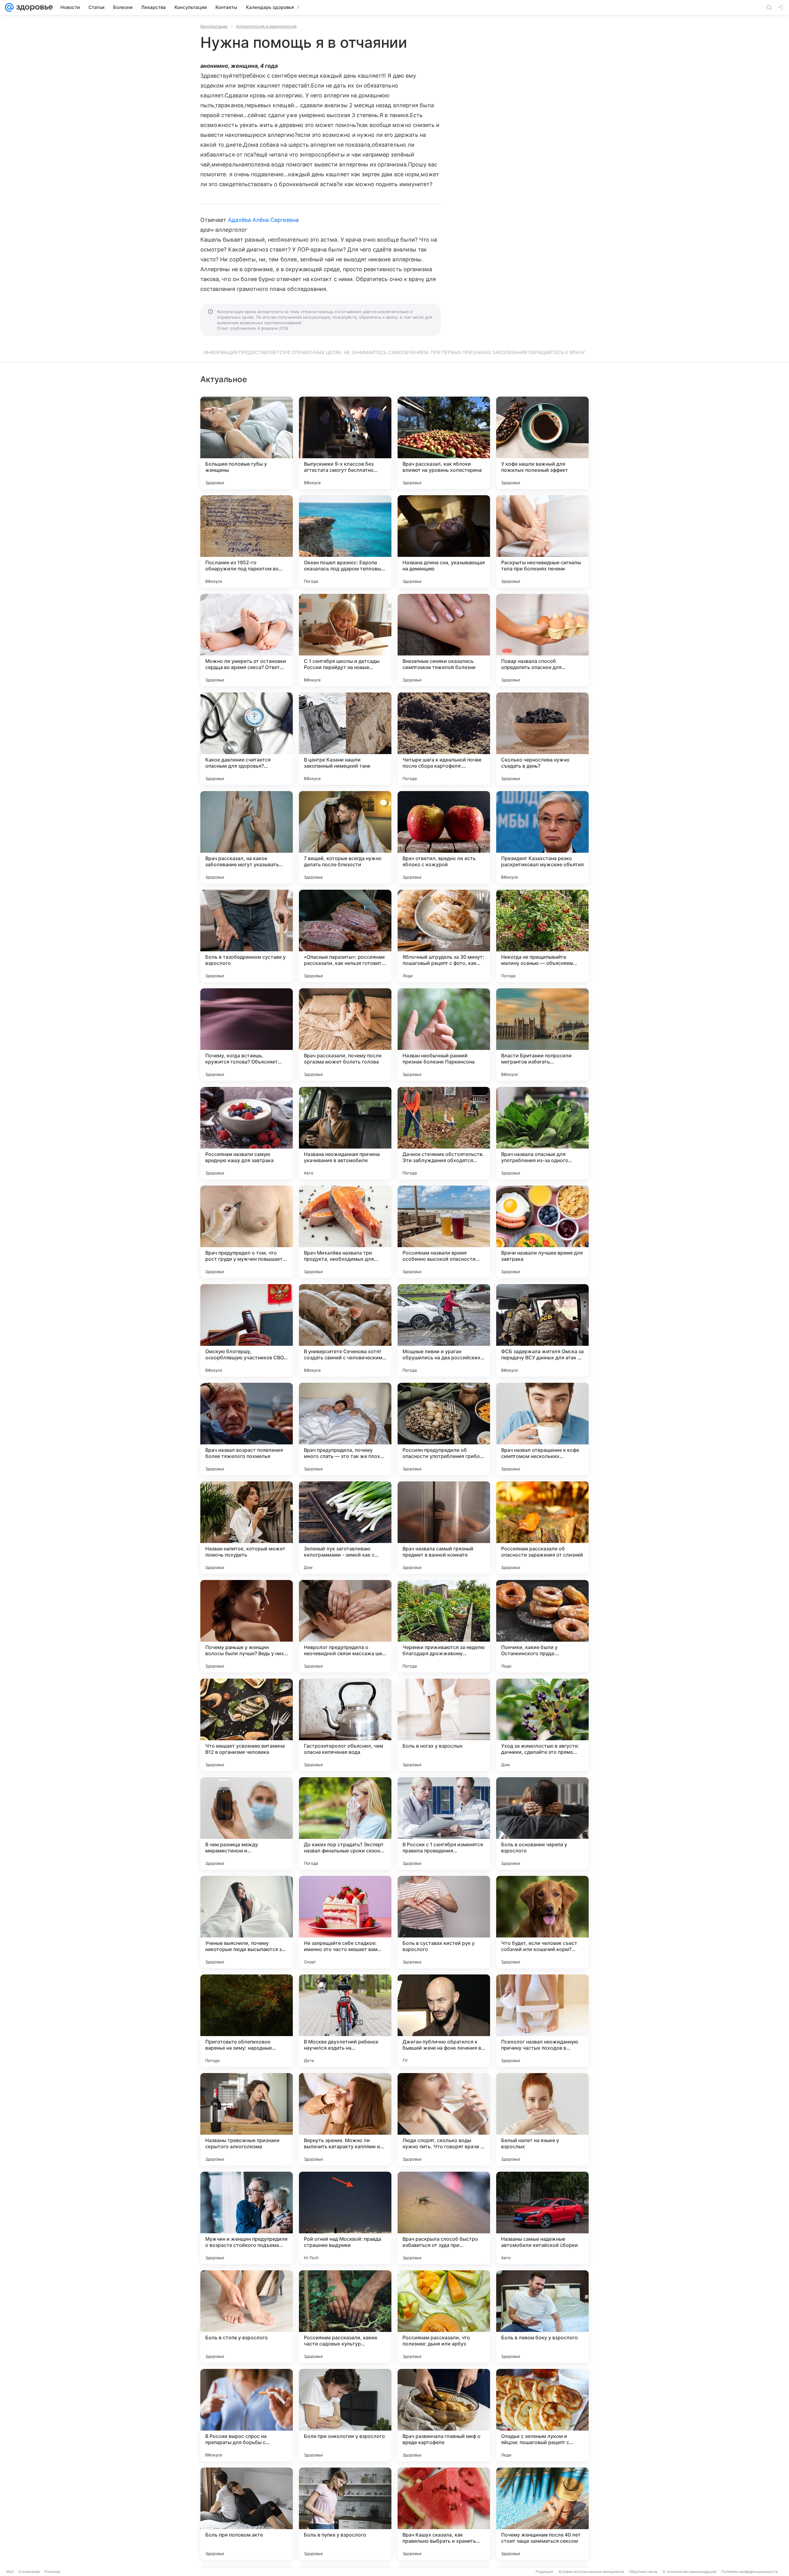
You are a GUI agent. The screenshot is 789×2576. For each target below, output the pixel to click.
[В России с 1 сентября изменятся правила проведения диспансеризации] (444, 1823)
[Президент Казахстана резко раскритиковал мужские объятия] (542, 837)
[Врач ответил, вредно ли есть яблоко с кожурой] (444, 837)
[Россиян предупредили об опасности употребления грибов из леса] (444, 1429)
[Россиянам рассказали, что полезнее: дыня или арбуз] (444, 2317)
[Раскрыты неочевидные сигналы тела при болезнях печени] (542, 541)
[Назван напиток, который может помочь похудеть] (247, 1528)
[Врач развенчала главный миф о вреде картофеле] (444, 2415)
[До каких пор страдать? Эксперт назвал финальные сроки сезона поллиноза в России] (345, 1823)
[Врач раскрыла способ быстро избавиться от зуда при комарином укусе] (444, 2218)
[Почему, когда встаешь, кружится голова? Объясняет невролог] (247, 1035)
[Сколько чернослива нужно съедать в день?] (542, 739)
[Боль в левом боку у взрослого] (542, 2317)
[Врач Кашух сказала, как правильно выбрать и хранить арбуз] (444, 2514)
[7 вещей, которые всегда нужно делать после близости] (345, 837)
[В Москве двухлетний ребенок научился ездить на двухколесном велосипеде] (345, 2021)
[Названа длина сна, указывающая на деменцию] (444, 541)
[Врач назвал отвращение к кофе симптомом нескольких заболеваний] (542, 1429)
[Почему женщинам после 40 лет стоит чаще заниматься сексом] (542, 2514)
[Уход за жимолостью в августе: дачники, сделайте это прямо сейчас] (542, 1725)
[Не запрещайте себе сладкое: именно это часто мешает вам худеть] (345, 1922)
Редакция (544, 2572)
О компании (29, 2572)
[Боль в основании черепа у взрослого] (542, 1823)
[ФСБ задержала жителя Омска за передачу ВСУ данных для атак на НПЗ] (542, 1330)
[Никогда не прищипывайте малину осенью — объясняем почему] (542, 936)
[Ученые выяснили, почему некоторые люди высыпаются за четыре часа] (247, 1922)
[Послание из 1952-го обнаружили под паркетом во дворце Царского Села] (247, 541)
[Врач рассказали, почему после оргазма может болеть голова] (345, 1035)
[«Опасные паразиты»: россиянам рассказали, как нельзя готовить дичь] (345, 936)
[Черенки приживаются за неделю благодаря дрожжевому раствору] (444, 1626)
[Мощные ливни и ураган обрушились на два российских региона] (444, 1330)
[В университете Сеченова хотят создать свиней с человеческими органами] (345, 1330)
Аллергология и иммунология (266, 26)
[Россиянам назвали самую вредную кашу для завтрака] (247, 1133)
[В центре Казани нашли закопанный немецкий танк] (345, 739)
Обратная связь (643, 2572)
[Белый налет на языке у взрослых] (542, 2119)
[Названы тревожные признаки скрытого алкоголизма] (247, 2119)
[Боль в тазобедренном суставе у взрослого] (247, 936)
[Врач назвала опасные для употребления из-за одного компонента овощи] (542, 1133)
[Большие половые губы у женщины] (247, 443)
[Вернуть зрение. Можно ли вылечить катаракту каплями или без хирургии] (345, 2119)
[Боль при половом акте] (247, 2514)
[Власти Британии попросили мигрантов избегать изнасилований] (542, 1035)
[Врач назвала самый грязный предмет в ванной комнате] (444, 1528)
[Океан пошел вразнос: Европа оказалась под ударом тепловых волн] (345, 541)
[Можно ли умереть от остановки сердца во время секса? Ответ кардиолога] (247, 640)
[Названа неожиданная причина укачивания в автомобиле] (345, 1133)
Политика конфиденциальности (750, 2572)
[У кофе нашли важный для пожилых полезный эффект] (542, 443)
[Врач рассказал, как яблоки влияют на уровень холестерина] (444, 443)
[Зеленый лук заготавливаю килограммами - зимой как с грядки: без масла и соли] (345, 1528)
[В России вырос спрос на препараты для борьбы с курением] (247, 2415)
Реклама (53, 2572)
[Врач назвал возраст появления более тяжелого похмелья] (247, 1429)
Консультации (214, 26)
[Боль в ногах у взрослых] (444, 1725)
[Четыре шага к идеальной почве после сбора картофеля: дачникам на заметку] (444, 739)
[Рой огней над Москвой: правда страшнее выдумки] (345, 2218)
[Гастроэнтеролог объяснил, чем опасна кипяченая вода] (345, 1725)
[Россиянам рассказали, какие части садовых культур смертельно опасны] (345, 2317)
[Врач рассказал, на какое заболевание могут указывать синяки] (247, 837)
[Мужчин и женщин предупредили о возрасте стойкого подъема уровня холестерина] (247, 2218)
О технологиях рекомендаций (689, 2572)
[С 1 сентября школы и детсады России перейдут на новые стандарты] (345, 640)
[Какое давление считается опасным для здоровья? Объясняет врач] (247, 739)
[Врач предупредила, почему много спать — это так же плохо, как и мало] (345, 1429)
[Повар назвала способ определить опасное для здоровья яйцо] (542, 640)
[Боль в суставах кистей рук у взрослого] (444, 1922)
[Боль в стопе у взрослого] (247, 2317)
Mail (10, 2572)
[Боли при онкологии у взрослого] (345, 2415)
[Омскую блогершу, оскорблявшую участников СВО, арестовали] (247, 1330)
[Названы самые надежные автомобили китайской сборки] (542, 2218)
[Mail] (9, 7)
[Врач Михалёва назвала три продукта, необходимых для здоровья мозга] (345, 1232)
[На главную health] (33, 7)
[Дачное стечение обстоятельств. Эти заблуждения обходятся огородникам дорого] (444, 1133)
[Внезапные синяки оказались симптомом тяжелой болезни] (444, 640)
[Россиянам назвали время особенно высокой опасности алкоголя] (444, 1232)
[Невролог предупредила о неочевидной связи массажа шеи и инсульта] (345, 1626)
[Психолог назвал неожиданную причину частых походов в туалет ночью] (542, 2021)
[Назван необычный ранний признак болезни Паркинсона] (444, 1035)
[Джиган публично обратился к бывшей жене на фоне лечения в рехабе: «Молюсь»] (444, 2021)
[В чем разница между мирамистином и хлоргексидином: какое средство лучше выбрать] (247, 1823)
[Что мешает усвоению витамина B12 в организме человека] (247, 1725)
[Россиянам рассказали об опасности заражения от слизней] (542, 1528)
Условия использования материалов (591, 2572)
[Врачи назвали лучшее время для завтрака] (542, 1232)
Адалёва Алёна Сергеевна (263, 220)
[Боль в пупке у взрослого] (345, 2514)
